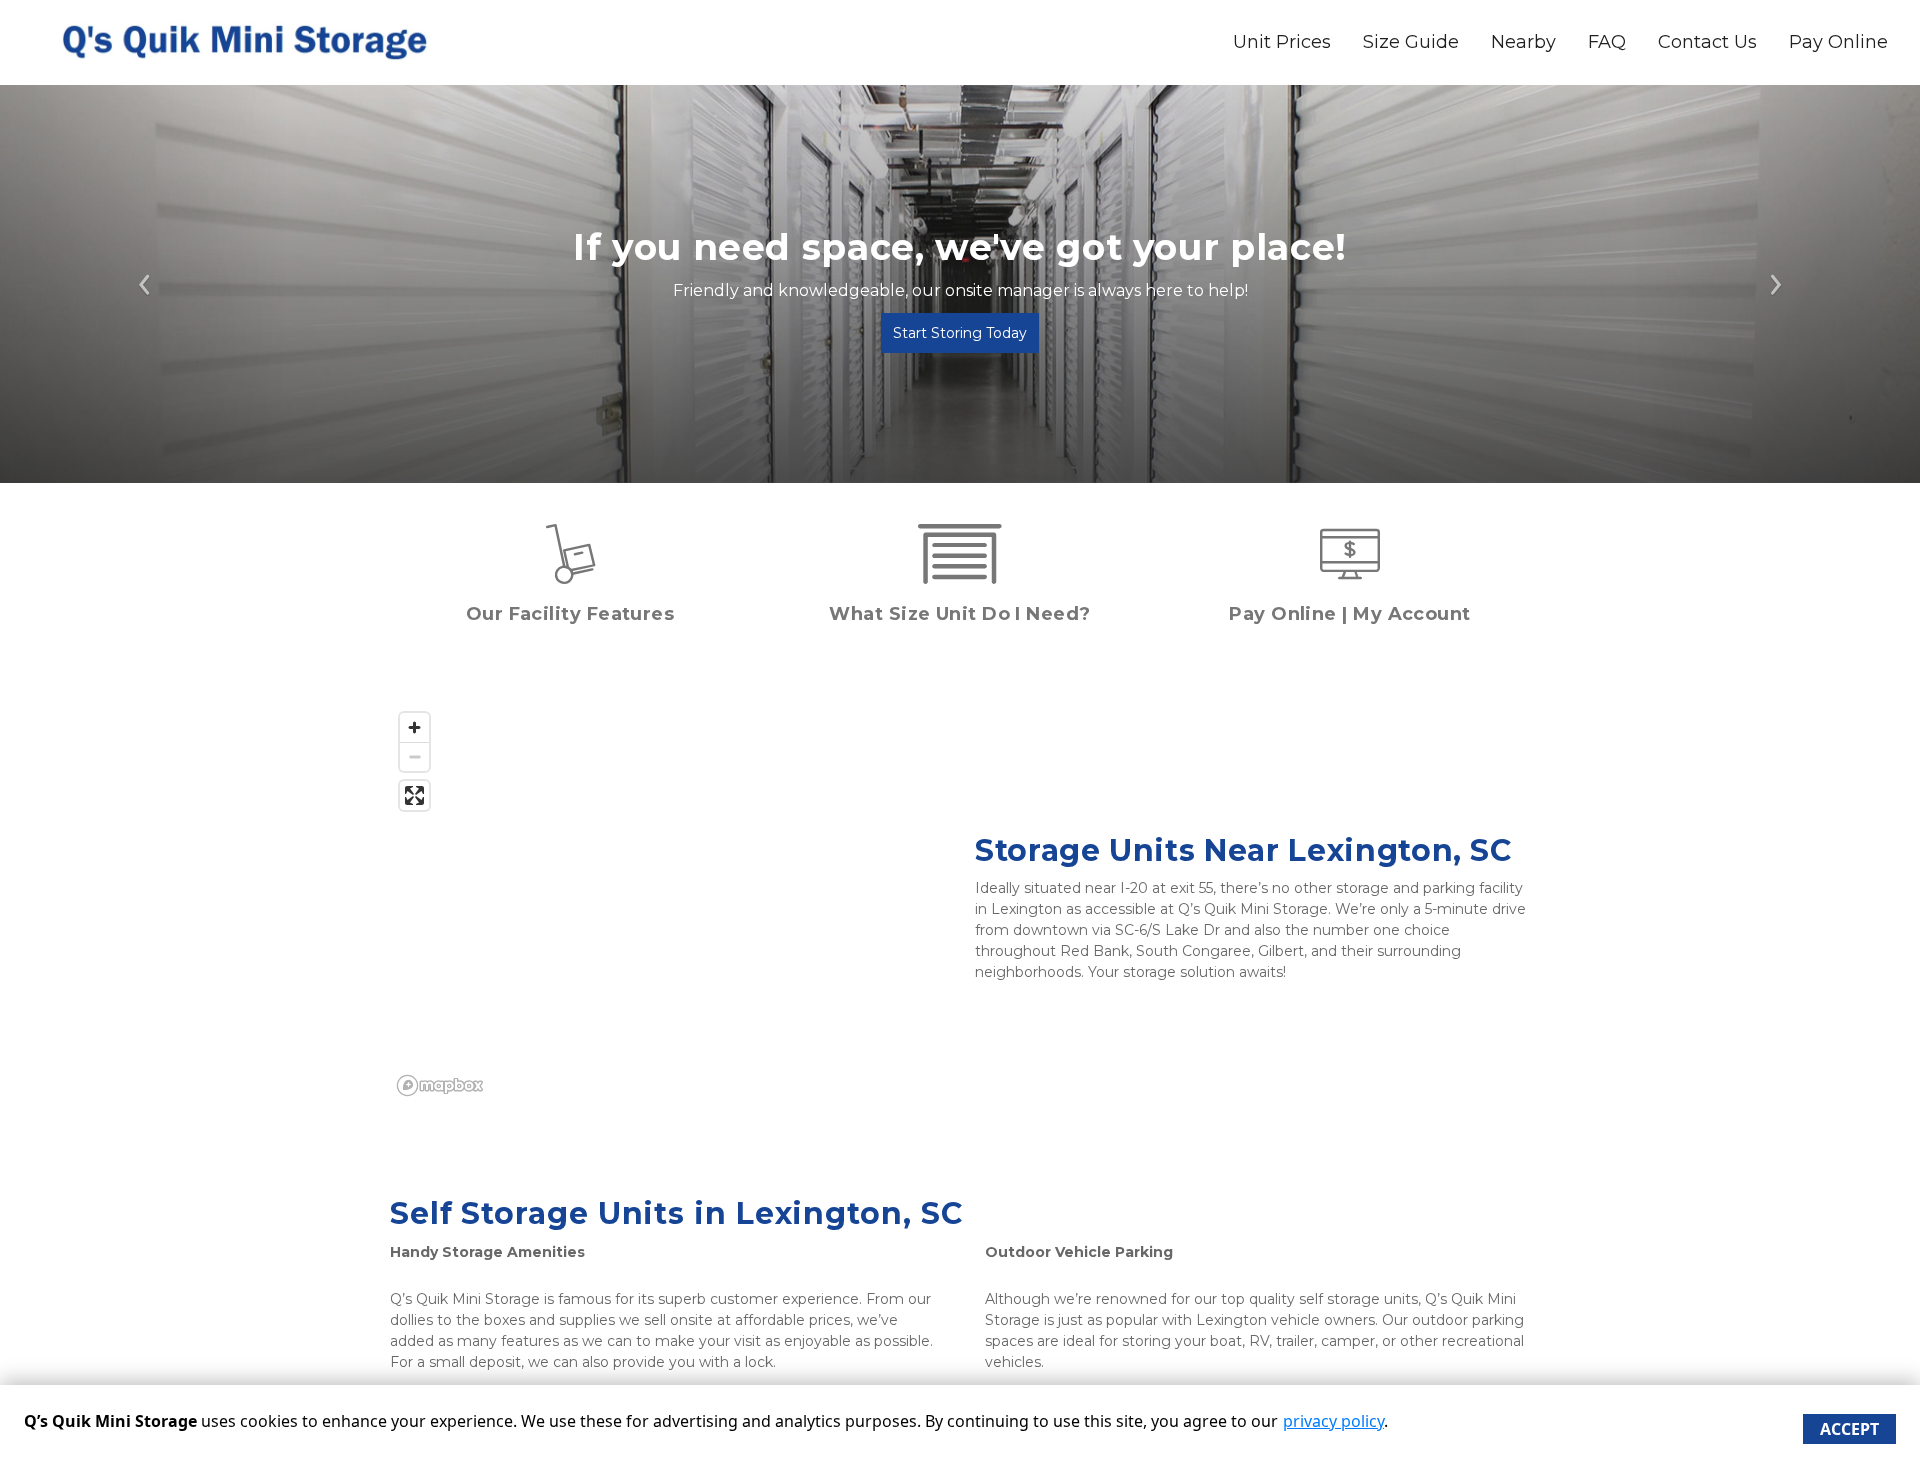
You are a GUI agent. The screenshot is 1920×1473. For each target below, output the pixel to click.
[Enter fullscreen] (414, 795)
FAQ (1607, 42)
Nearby (1523, 42)
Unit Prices (1282, 42)
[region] (667, 903)
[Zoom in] (414, 727)
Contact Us (1707, 42)
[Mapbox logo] (440, 1085)
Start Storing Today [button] (960, 333)
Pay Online (1838, 42)
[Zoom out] (414, 756)
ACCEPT (1849, 1429)
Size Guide (1411, 42)
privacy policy (1333, 1421)
